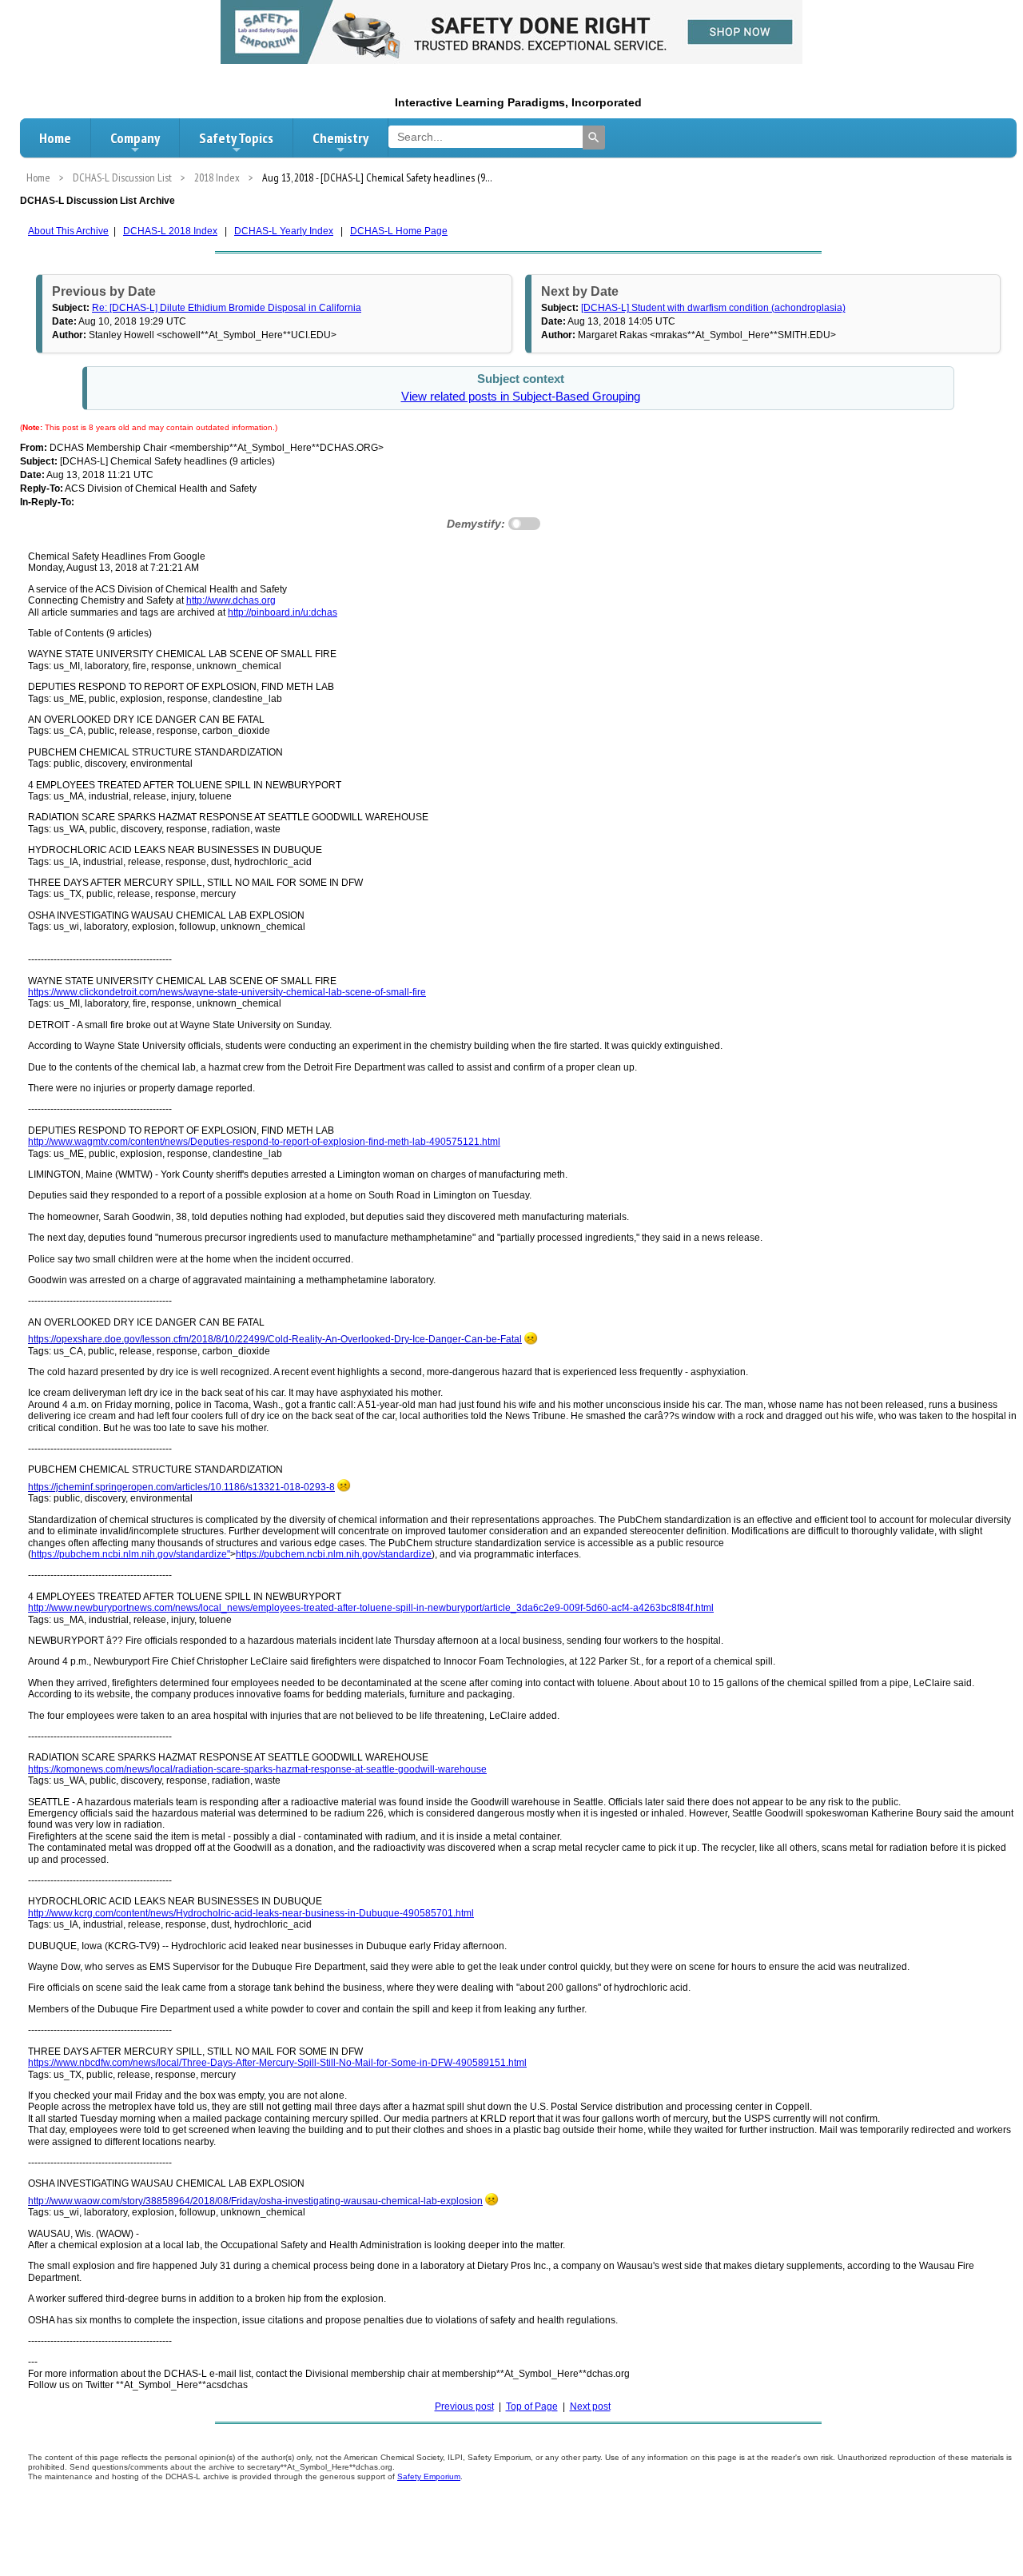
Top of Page (532, 2407)
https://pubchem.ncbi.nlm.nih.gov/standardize (334, 1554)
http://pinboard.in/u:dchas (283, 612)
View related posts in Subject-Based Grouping (521, 397)
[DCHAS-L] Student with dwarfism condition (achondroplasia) (713, 308)
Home (55, 138)
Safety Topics (236, 138)
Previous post (464, 2407)
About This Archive (68, 231)
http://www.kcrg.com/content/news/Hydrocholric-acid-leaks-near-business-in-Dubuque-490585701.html (251, 1913)
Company (135, 138)
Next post (590, 2407)
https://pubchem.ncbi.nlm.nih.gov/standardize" (131, 1554)
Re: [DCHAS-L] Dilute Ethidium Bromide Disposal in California (227, 308)
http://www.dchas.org (231, 600)
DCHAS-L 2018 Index (170, 231)
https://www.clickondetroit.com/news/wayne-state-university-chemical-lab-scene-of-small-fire (227, 992)
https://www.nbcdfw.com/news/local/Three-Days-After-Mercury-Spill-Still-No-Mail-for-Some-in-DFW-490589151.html (277, 2063)
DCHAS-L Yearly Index (284, 231)
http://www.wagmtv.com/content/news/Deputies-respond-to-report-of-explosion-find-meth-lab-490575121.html (264, 1142)
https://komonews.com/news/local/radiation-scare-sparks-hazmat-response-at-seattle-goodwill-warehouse (257, 1769)
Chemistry (340, 138)
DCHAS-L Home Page (399, 231)
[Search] (594, 138)
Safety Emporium (429, 2476)
